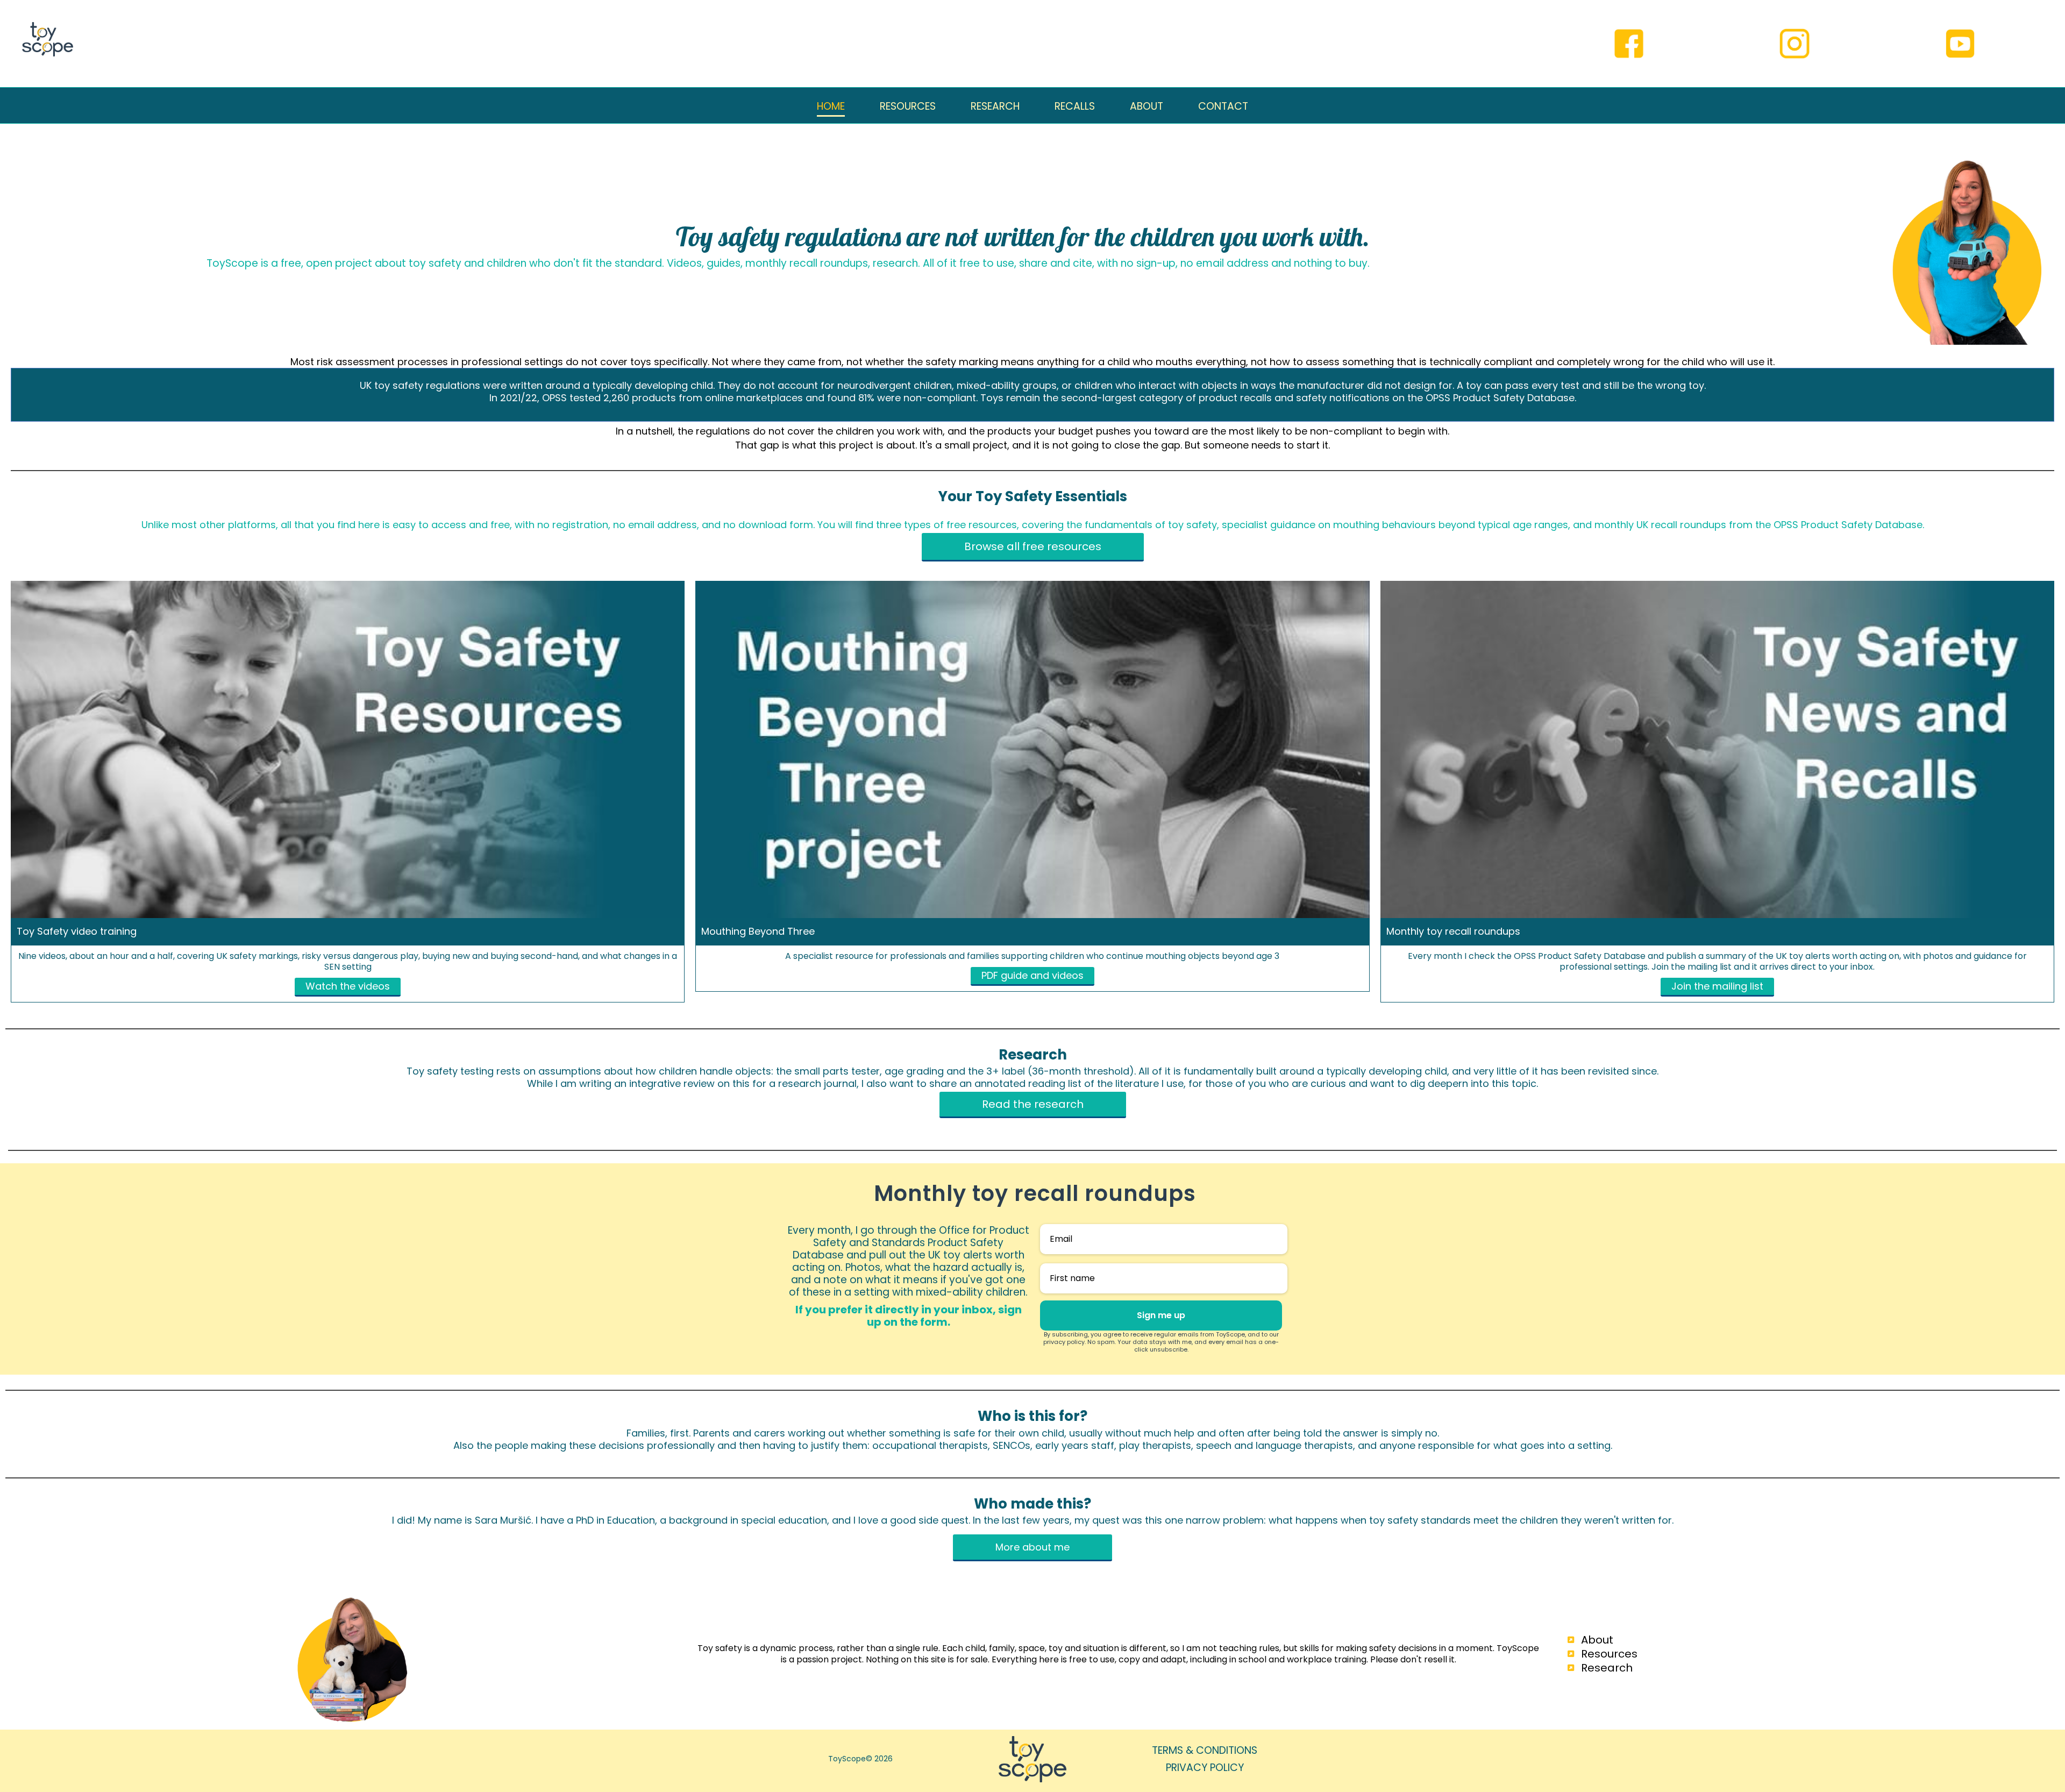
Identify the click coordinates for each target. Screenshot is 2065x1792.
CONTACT (1223, 106)
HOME (831, 106)
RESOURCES (908, 106)
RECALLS (1075, 106)
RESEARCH (995, 106)
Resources (1609, 1654)
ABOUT (1147, 106)
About (1597, 1640)
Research (1607, 1668)
